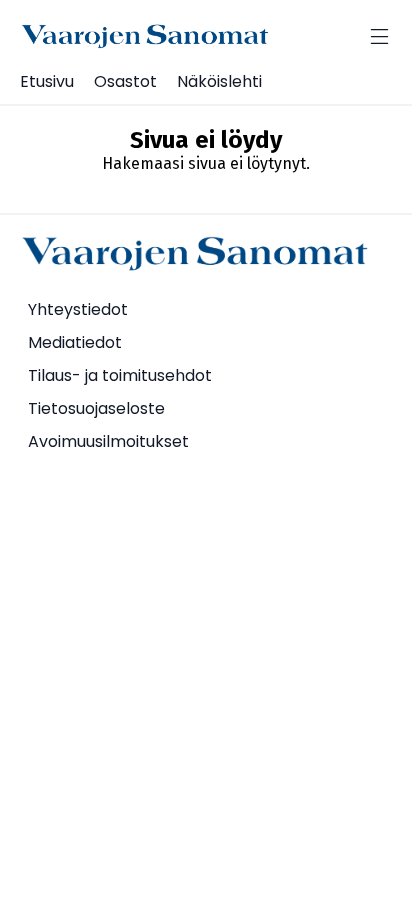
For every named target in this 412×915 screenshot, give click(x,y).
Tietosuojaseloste (96, 408)
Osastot (125, 81)
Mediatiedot (75, 342)
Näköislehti (219, 81)
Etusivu (47, 81)
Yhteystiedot (78, 309)
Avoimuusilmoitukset (108, 441)
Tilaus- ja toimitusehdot (120, 375)
